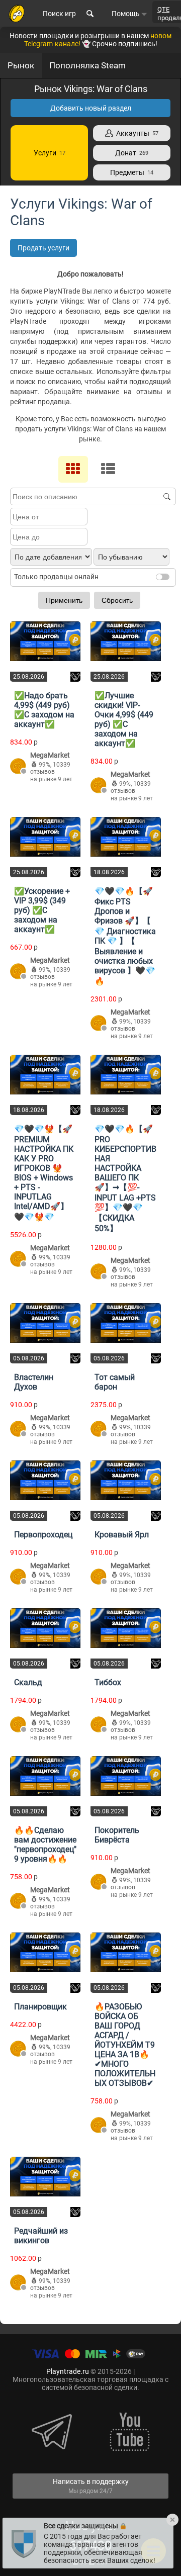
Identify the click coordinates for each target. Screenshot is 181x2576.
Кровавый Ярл (122, 1535)
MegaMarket (50, 755)
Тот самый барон (115, 1382)
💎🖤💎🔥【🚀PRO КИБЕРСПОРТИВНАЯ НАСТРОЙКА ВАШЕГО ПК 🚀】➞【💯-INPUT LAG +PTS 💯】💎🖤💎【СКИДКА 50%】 (125, 1179)
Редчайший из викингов (41, 2236)
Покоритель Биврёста (117, 1835)
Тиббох (108, 1682)
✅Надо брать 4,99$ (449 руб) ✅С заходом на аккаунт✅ (44, 710)
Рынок (21, 65)
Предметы (132, 172)
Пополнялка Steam (87, 65)
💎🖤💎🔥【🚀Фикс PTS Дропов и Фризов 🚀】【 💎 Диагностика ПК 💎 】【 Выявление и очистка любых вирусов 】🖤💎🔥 (125, 936)
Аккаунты (136, 133)
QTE (163, 9)
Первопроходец (43, 1535)
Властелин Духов (34, 1382)
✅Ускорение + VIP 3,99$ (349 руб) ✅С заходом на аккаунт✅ (42, 910)
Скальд (28, 1682)
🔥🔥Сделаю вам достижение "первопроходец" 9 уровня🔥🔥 (45, 1845)
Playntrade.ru (68, 2371)
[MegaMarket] (18, 767)
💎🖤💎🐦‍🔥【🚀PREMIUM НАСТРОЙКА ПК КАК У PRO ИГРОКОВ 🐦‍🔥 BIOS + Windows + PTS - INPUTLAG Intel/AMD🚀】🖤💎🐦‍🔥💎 (44, 1173)
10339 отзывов (50, 768)
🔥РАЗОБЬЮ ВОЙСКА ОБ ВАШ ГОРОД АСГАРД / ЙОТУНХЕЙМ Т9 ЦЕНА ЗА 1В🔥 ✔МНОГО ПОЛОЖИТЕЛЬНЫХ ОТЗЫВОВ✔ (125, 2045)
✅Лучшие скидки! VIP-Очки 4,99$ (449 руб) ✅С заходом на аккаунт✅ (124, 719)
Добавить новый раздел (91, 108)
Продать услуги (43, 248)
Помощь (126, 14)
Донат (132, 153)
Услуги (50, 153)
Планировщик (40, 2007)
